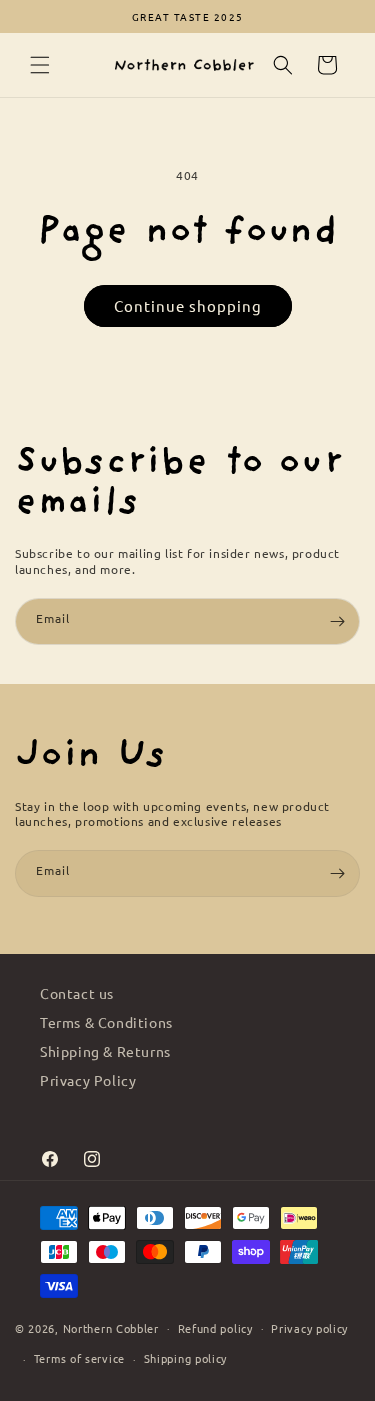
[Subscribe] (337, 621)
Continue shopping (188, 305)
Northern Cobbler (111, 1327)
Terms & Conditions (106, 1022)
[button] (40, 65)
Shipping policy (186, 1358)
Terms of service (79, 1358)
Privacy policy (309, 1328)
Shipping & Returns (105, 1051)
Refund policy (215, 1328)
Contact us (77, 993)
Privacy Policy (88, 1080)
